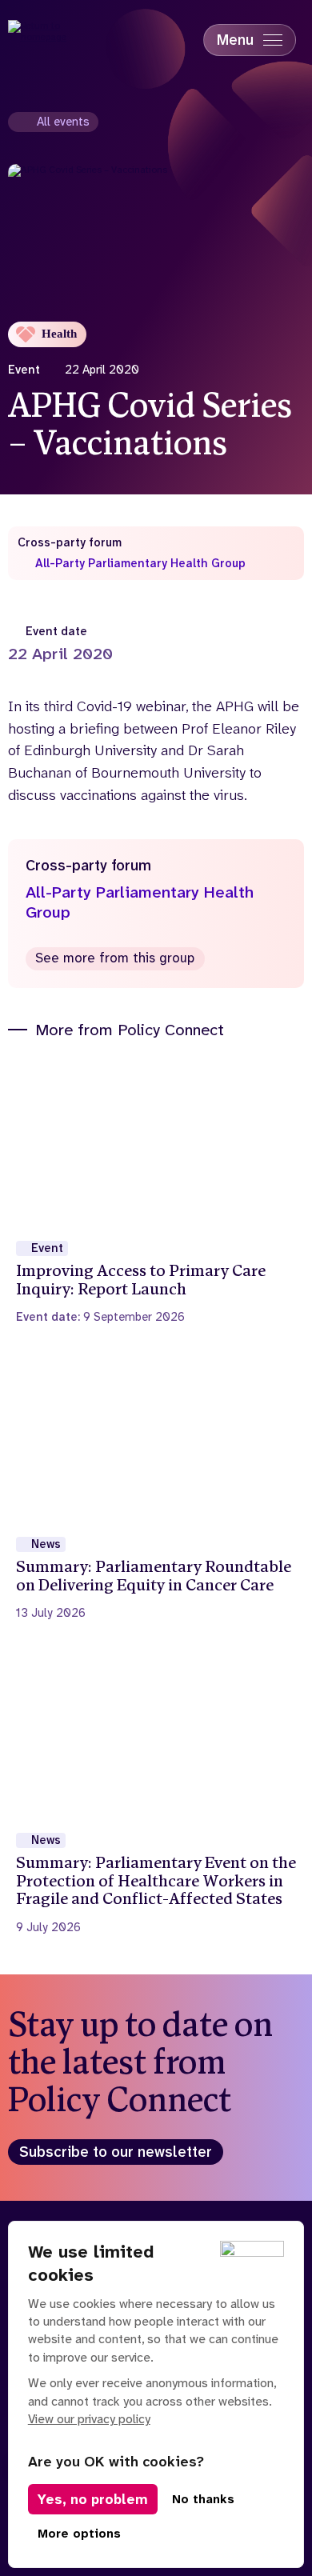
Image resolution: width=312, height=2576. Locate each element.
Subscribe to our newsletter (116, 2152)
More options (79, 2534)
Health (59, 334)
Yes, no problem (93, 2499)
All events (63, 122)
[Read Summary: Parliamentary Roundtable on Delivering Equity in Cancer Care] (156, 1488)
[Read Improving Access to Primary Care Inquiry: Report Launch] (156, 1192)
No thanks (203, 2499)
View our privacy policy (89, 2419)
